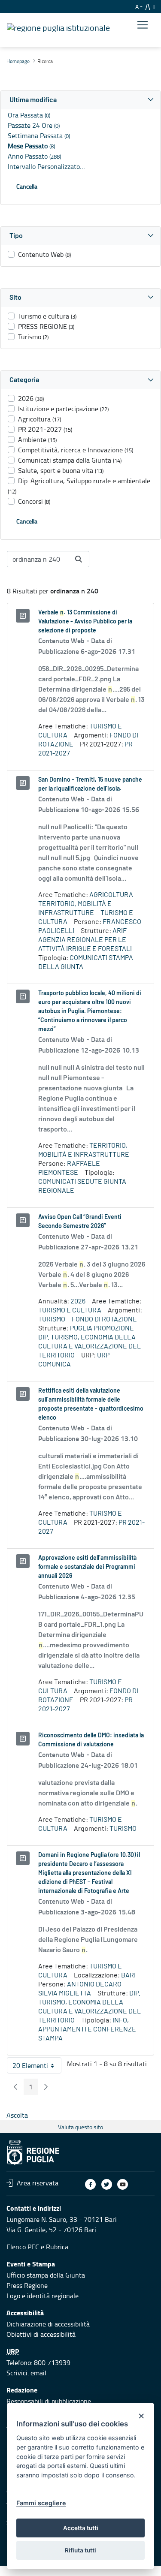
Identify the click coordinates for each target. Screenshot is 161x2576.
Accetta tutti (81, 2528)
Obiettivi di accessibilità (41, 2334)
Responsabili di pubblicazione (49, 2401)
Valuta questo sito (80, 2127)
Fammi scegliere (41, 2503)
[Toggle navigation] (143, 25)
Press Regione (27, 2285)
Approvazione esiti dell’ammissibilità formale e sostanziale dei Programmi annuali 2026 (87, 1567)
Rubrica (57, 2247)
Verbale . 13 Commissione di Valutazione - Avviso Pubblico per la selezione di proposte (85, 622)
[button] (80, 100)
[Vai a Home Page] (58, 27)
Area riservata (38, 2183)
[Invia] (79, 559)
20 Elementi (37, 2067)
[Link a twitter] (107, 2184)
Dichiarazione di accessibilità (48, 2324)
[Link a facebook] (90, 2184)
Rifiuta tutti (80, 2550)
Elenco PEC (23, 2247)
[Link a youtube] (123, 2184)
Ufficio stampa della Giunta (46, 2275)
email (38, 2373)
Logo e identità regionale (43, 2296)
